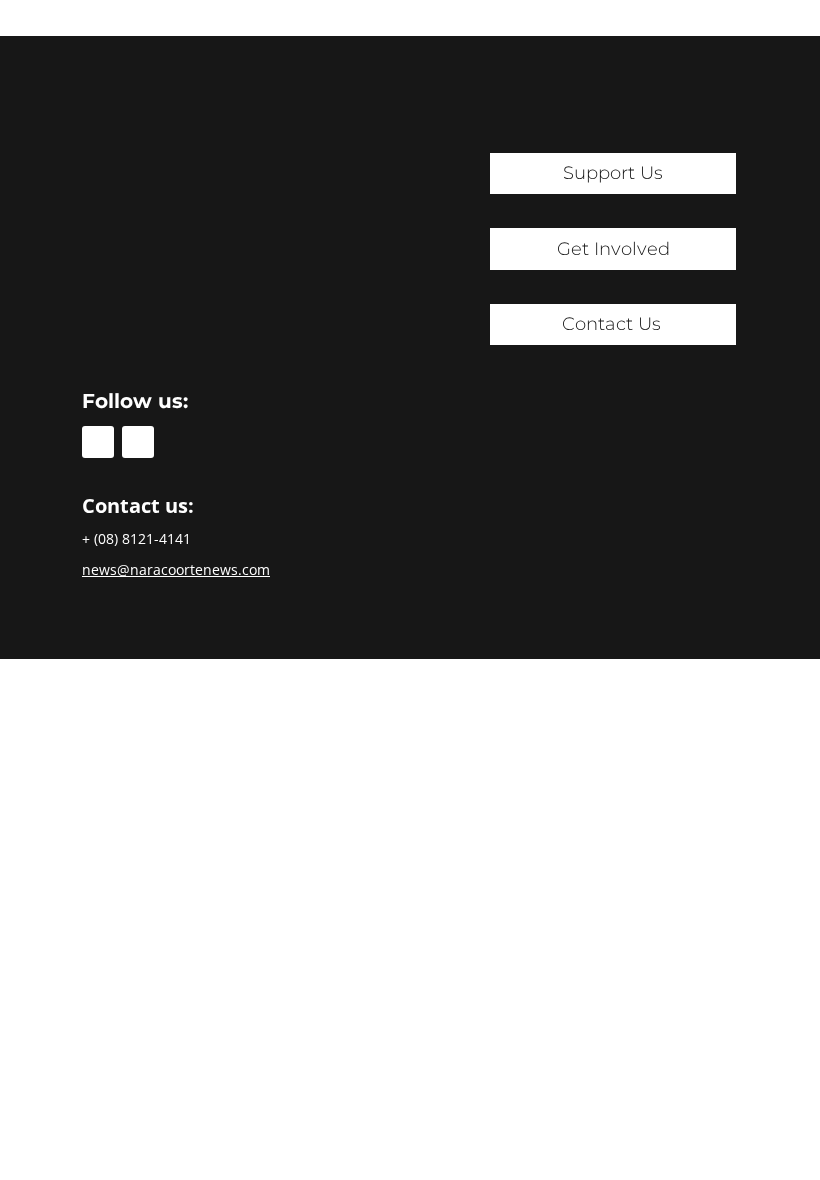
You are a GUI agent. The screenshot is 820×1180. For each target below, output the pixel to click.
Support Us (613, 173)
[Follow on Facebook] (98, 442)
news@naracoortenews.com (176, 569)
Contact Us (611, 324)
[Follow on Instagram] (138, 442)
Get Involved (613, 249)
